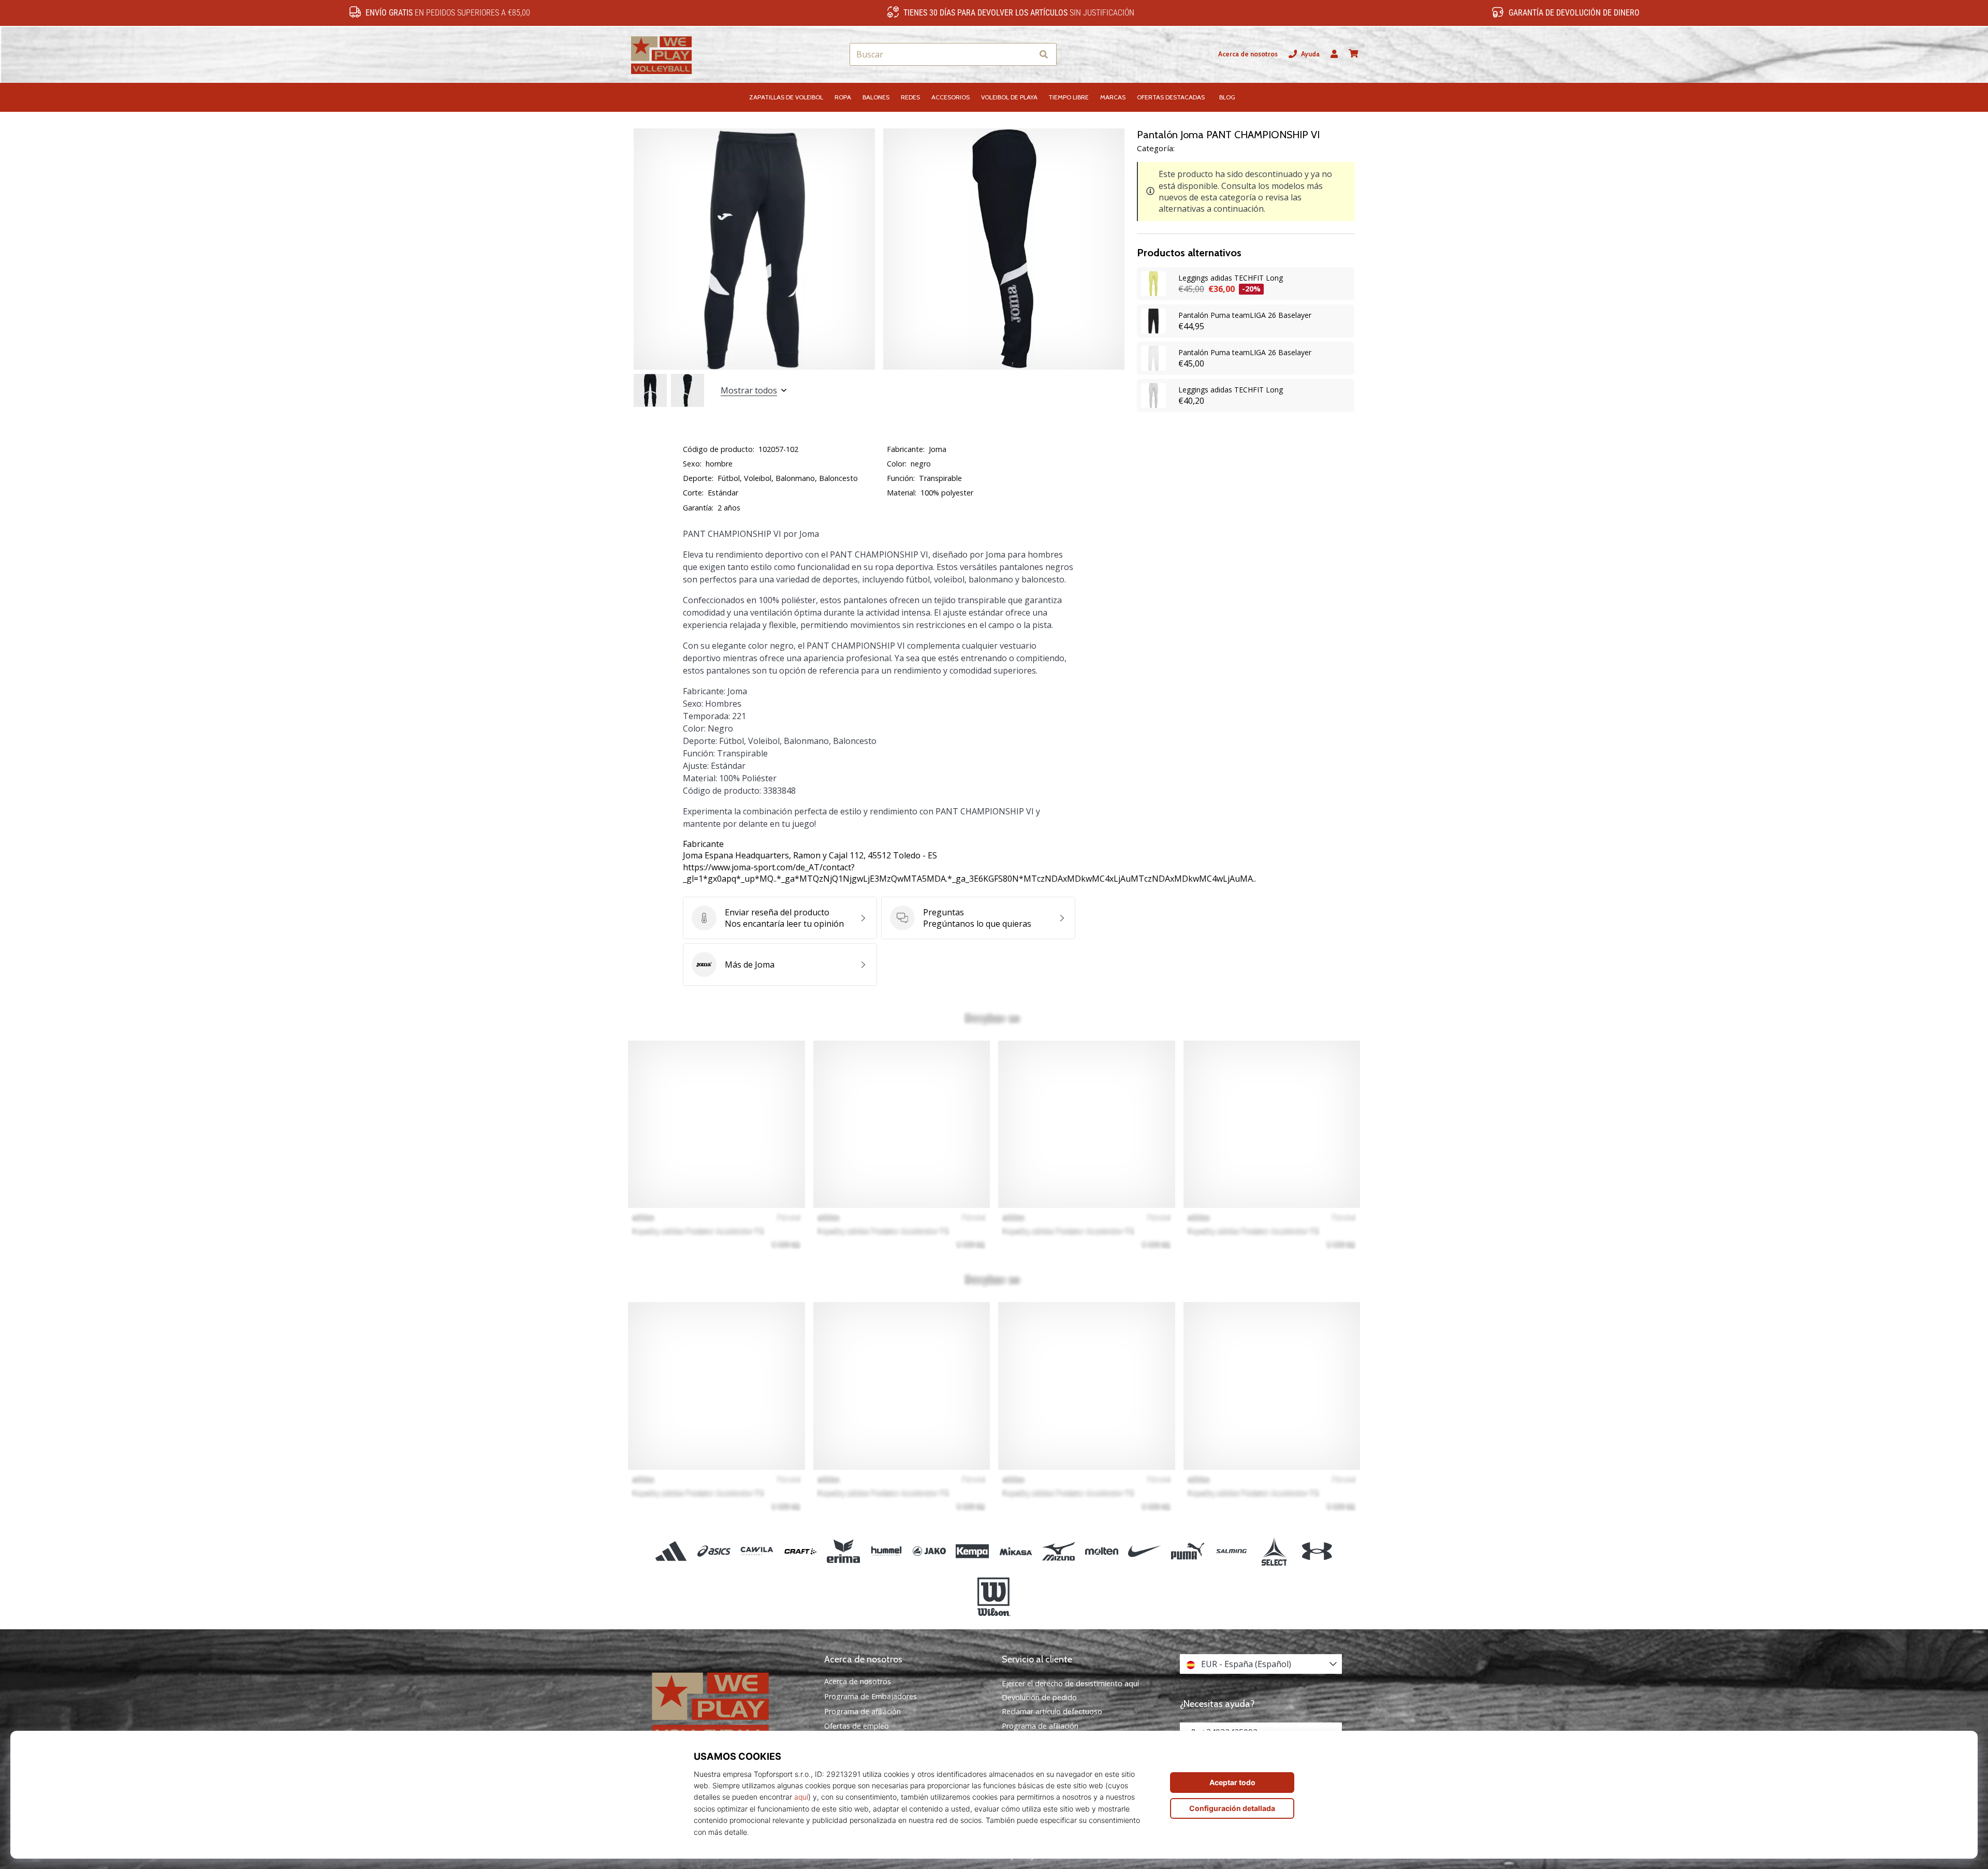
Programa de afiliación (863, 1712)
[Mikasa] (1015, 1551)
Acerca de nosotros (1248, 54)
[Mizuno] (1058, 1551)
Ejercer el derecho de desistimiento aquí (1070, 1683)
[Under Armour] (1317, 1551)
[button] (1025, 55)
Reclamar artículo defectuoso (1052, 1711)
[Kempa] (973, 1551)
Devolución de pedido (1039, 1697)
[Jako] (930, 1551)
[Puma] (1188, 1551)
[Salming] (1231, 1551)
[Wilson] (994, 1597)
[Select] (1274, 1551)
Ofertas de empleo (857, 1726)
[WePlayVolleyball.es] (727, 1707)
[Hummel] (886, 1551)
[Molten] (1101, 1551)
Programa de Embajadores (871, 1697)
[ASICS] (714, 1551)
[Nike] (1145, 1551)
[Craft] (800, 1551)
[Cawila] (757, 1551)
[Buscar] (1044, 55)
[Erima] (843, 1551)
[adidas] (671, 1551)
